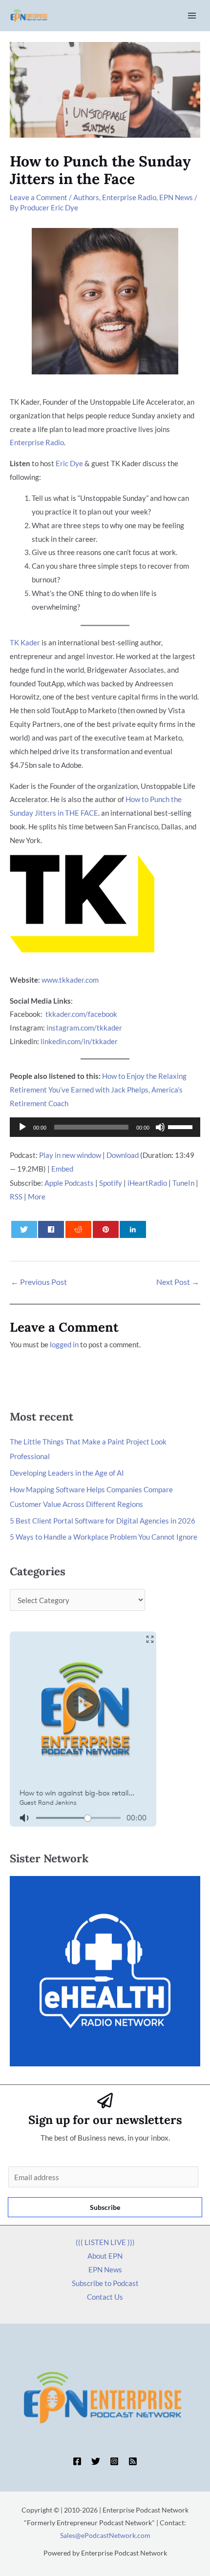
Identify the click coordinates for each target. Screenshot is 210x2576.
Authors (86, 197)
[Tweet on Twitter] (24, 1229)
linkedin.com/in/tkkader (79, 1041)
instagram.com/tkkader (84, 1028)
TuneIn (183, 1183)
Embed (62, 1169)
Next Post (178, 1282)
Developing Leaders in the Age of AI (67, 1473)
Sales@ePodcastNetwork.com (105, 2535)
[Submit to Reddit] (78, 1229)
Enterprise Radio (129, 197)
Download (123, 1155)
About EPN (105, 2256)
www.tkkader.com (70, 980)
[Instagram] (114, 2461)
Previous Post (39, 1282)
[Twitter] (96, 2461)
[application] (105, 1127)
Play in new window (70, 1155)
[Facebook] (77, 2461)
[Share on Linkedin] (133, 1229)
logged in (64, 1344)
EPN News (176, 197)
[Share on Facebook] (51, 1229)
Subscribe (105, 2207)
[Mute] (160, 1127)
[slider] (182, 1126)
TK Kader (25, 642)
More (37, 1196)
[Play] (22, 1127)
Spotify (111, 1183)
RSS (16, 1196)
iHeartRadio (147, 1183)
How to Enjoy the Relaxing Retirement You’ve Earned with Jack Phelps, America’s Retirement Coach (98, 1090)
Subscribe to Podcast (105, 2283)
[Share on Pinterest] (106, 1229)
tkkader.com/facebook (81, 1014)
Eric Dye (69, 463)
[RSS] (133, 2461)
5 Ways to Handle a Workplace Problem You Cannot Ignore (104, 1537)
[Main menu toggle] (192, 16)
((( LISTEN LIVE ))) (105, 2242)
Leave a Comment (39, 197)
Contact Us (105, 2297)
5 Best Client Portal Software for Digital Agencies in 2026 (103, 1521)
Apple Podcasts (69, 1183)
